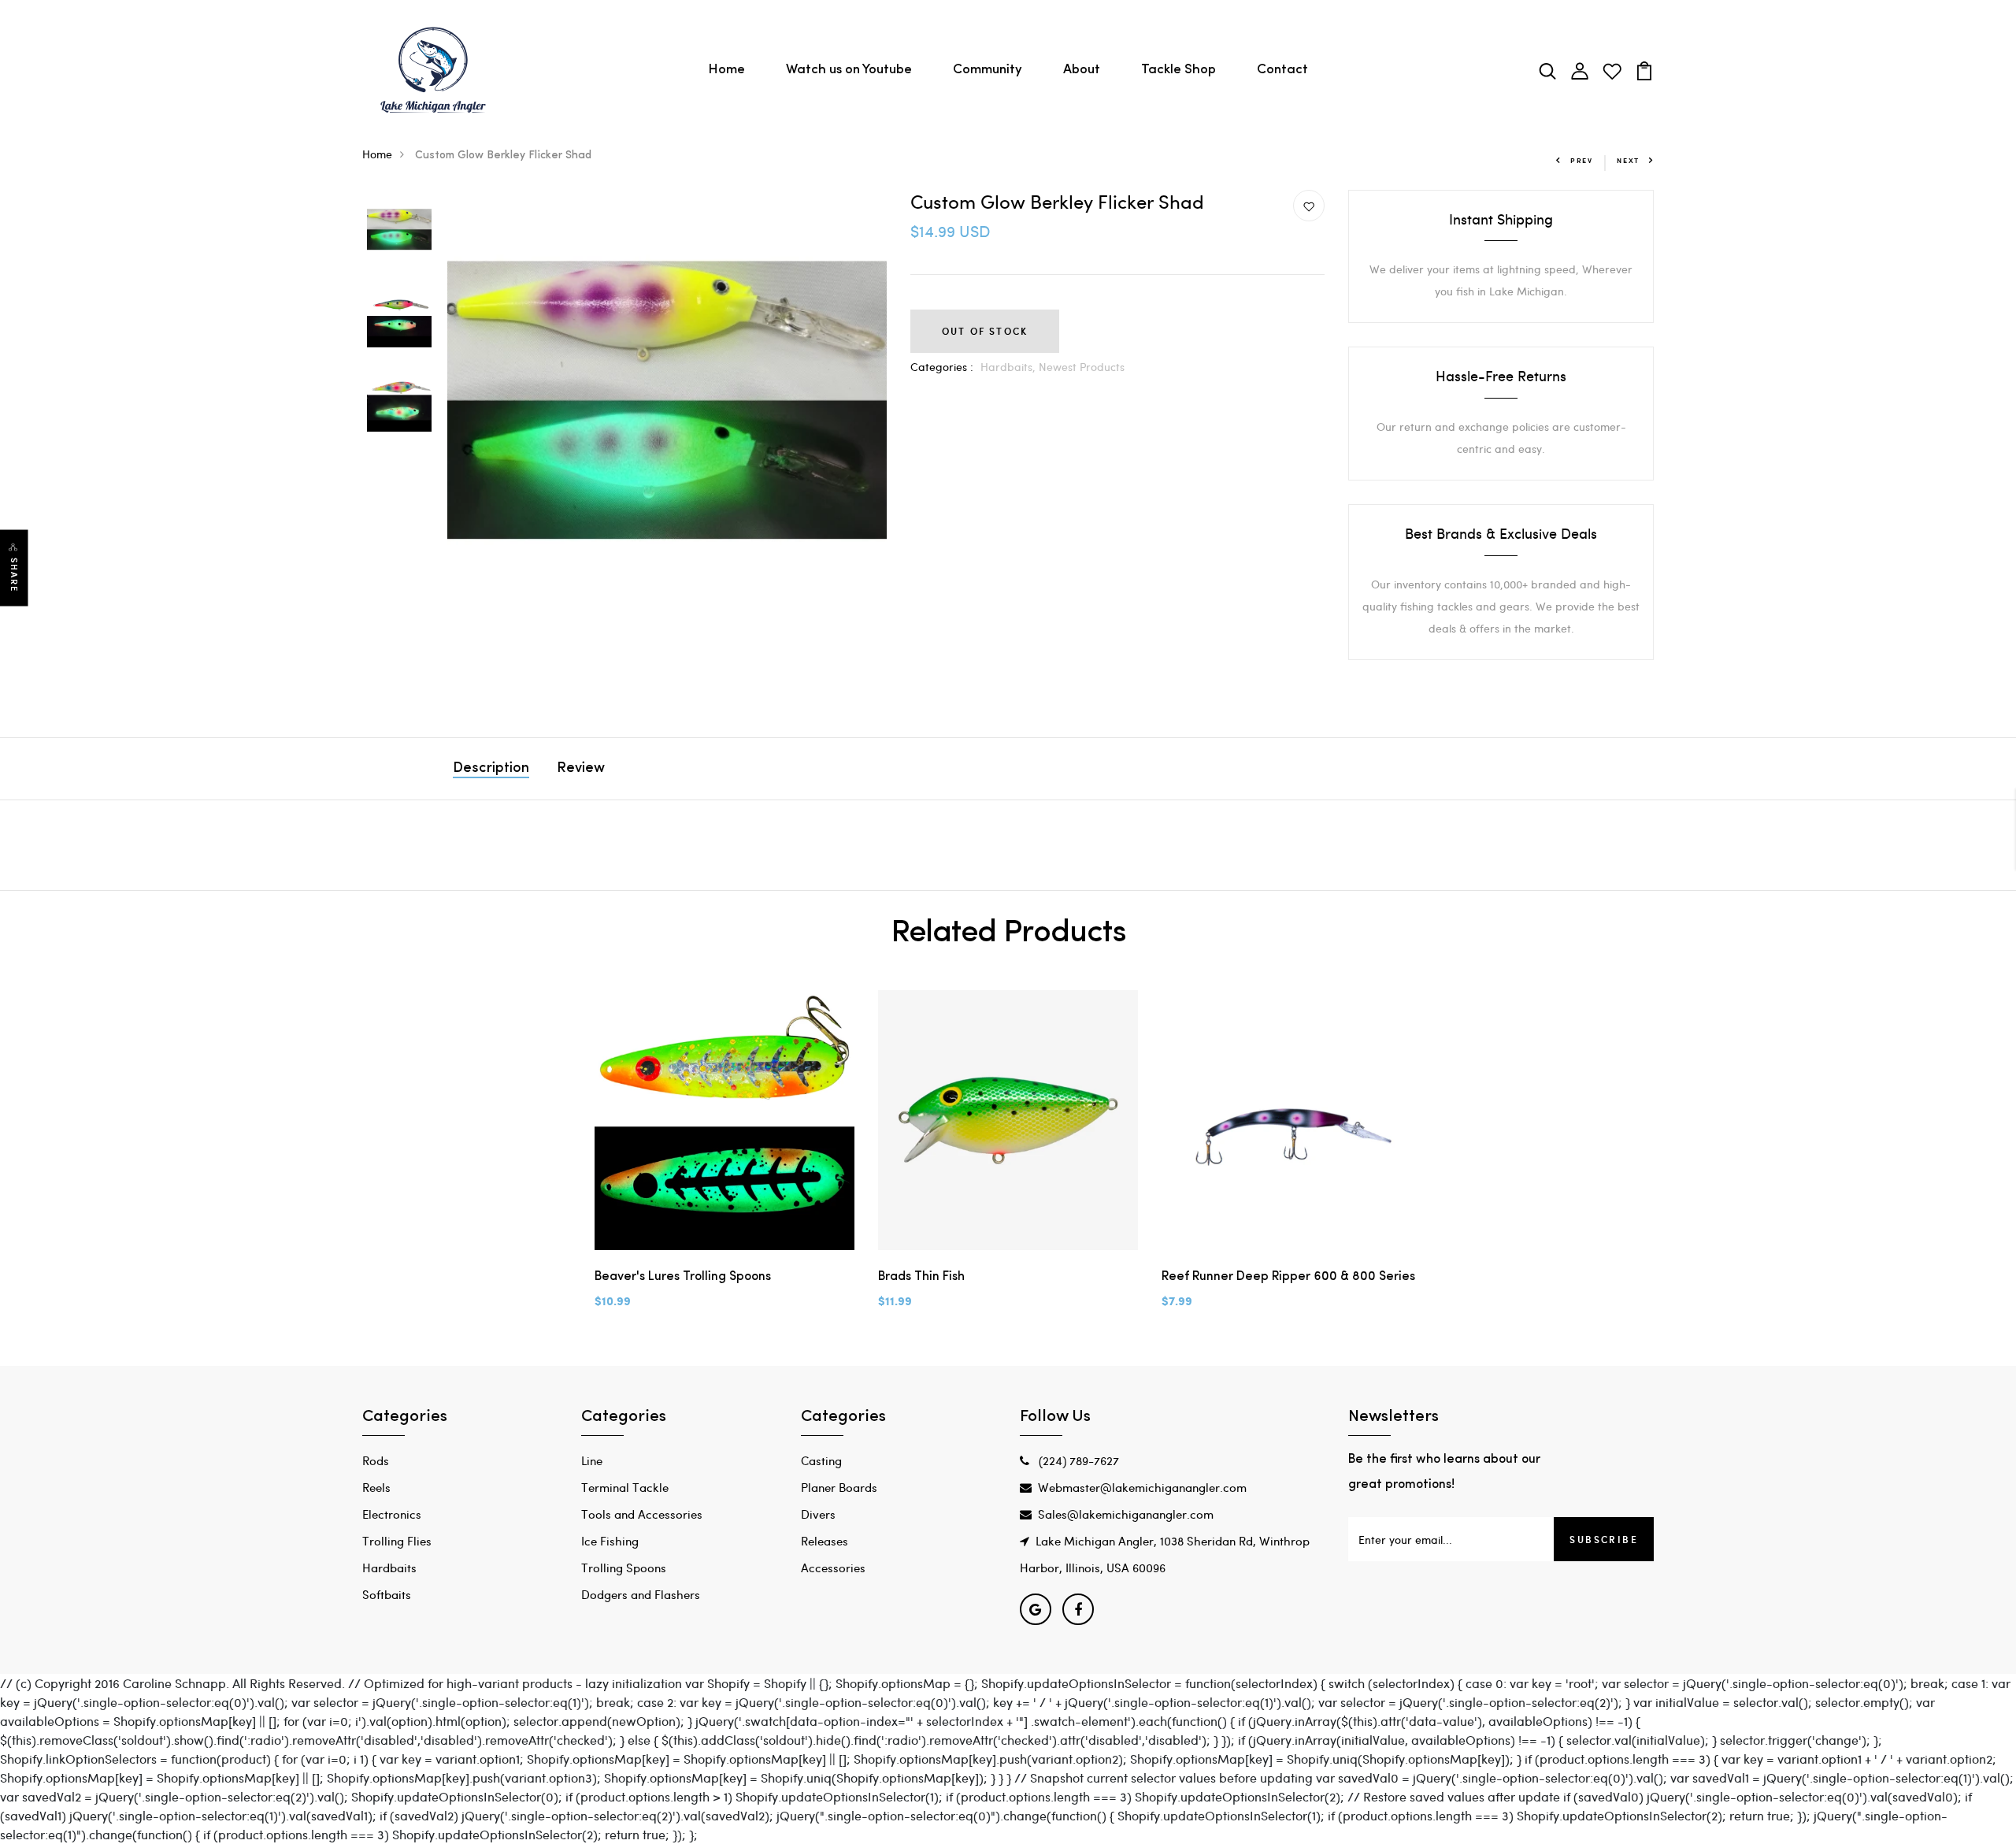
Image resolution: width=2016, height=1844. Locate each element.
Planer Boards (839, 1487)
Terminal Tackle (625, 1487)
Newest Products (1082, 367)
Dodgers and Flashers (641, 1594)
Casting (821, 1460)
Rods (376, 1460)
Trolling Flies (397, 1541)
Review (581, 769)
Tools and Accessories (642, 1514)
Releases (825, 1541)
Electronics (392, 1514)
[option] (399, 232)
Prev (1582, 160)
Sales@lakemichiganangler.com (1126, 1514)
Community (988, 70)
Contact (1282, 70)
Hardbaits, (1010, 367)
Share (14, 575)
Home (726, 70)
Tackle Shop (1178, 70)
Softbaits (387, 1594)
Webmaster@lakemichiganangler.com (1142, 1487)
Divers (818, 1514)
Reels (376, 1487)
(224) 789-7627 (1077, 1460)
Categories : (942, 367)
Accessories (833, 1568)
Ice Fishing (610, 1541)
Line (592, 1460)
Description (491, 769)
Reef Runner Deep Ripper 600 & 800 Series (1288, 1277)
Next (1628, 160)
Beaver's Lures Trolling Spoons (683, 1277)
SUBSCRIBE (1604, 1539)
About (1082, 70)
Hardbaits (389, 1568)
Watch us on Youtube (849, 70)
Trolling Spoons (624, 1568)
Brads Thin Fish (921, 1277)
